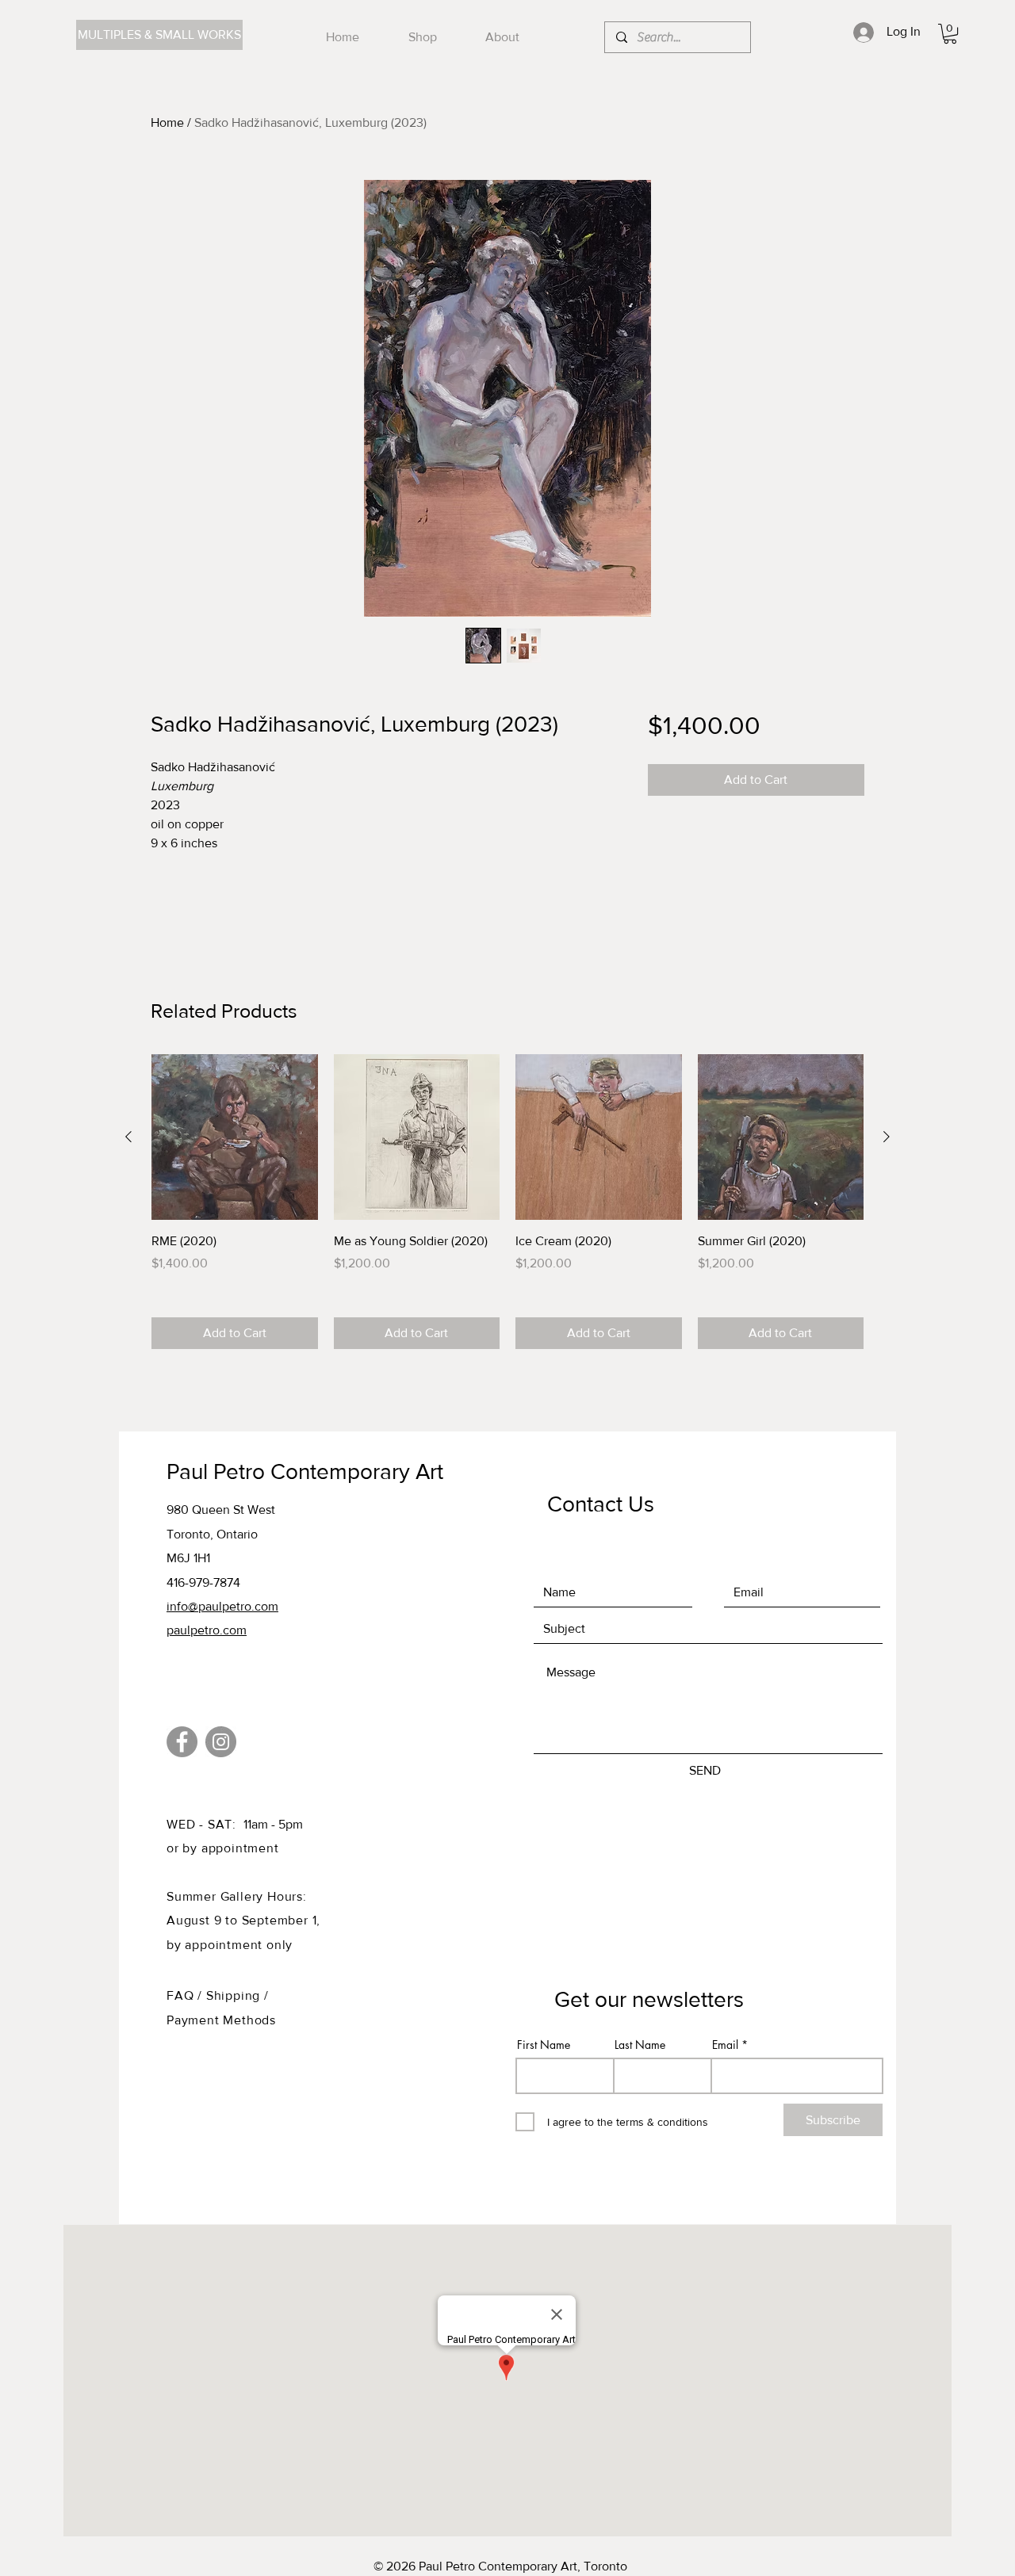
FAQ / (186, 1995)
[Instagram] (221, 1742)
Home (167, 122)
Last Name (640, 2045)
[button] (950, 34)
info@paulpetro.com (222, 1606)
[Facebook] (182, 1742)
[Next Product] (887, 1137)
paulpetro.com (207, 1630)
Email (725, 2045)
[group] (507, 1202)
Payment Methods (221, 2020)
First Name (544, 2045)
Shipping (235, 1995)
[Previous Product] (128, 1137)
